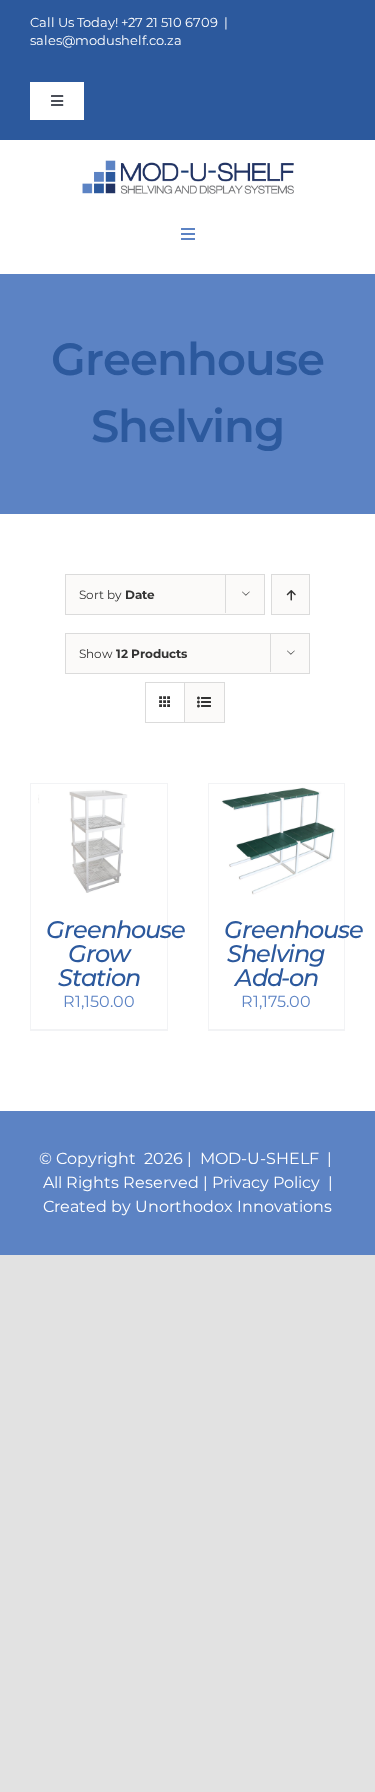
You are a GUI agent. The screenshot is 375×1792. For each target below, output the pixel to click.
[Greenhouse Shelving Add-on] (277, 795)
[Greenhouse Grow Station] (99, 795)
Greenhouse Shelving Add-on (293, 953)
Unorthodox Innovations (233, 1206)
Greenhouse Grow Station (115, 953)
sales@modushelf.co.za (106, 40)
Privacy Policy (268, 1182)
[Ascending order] (290, 594)
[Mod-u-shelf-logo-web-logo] (188, 167)
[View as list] (204, 702)
